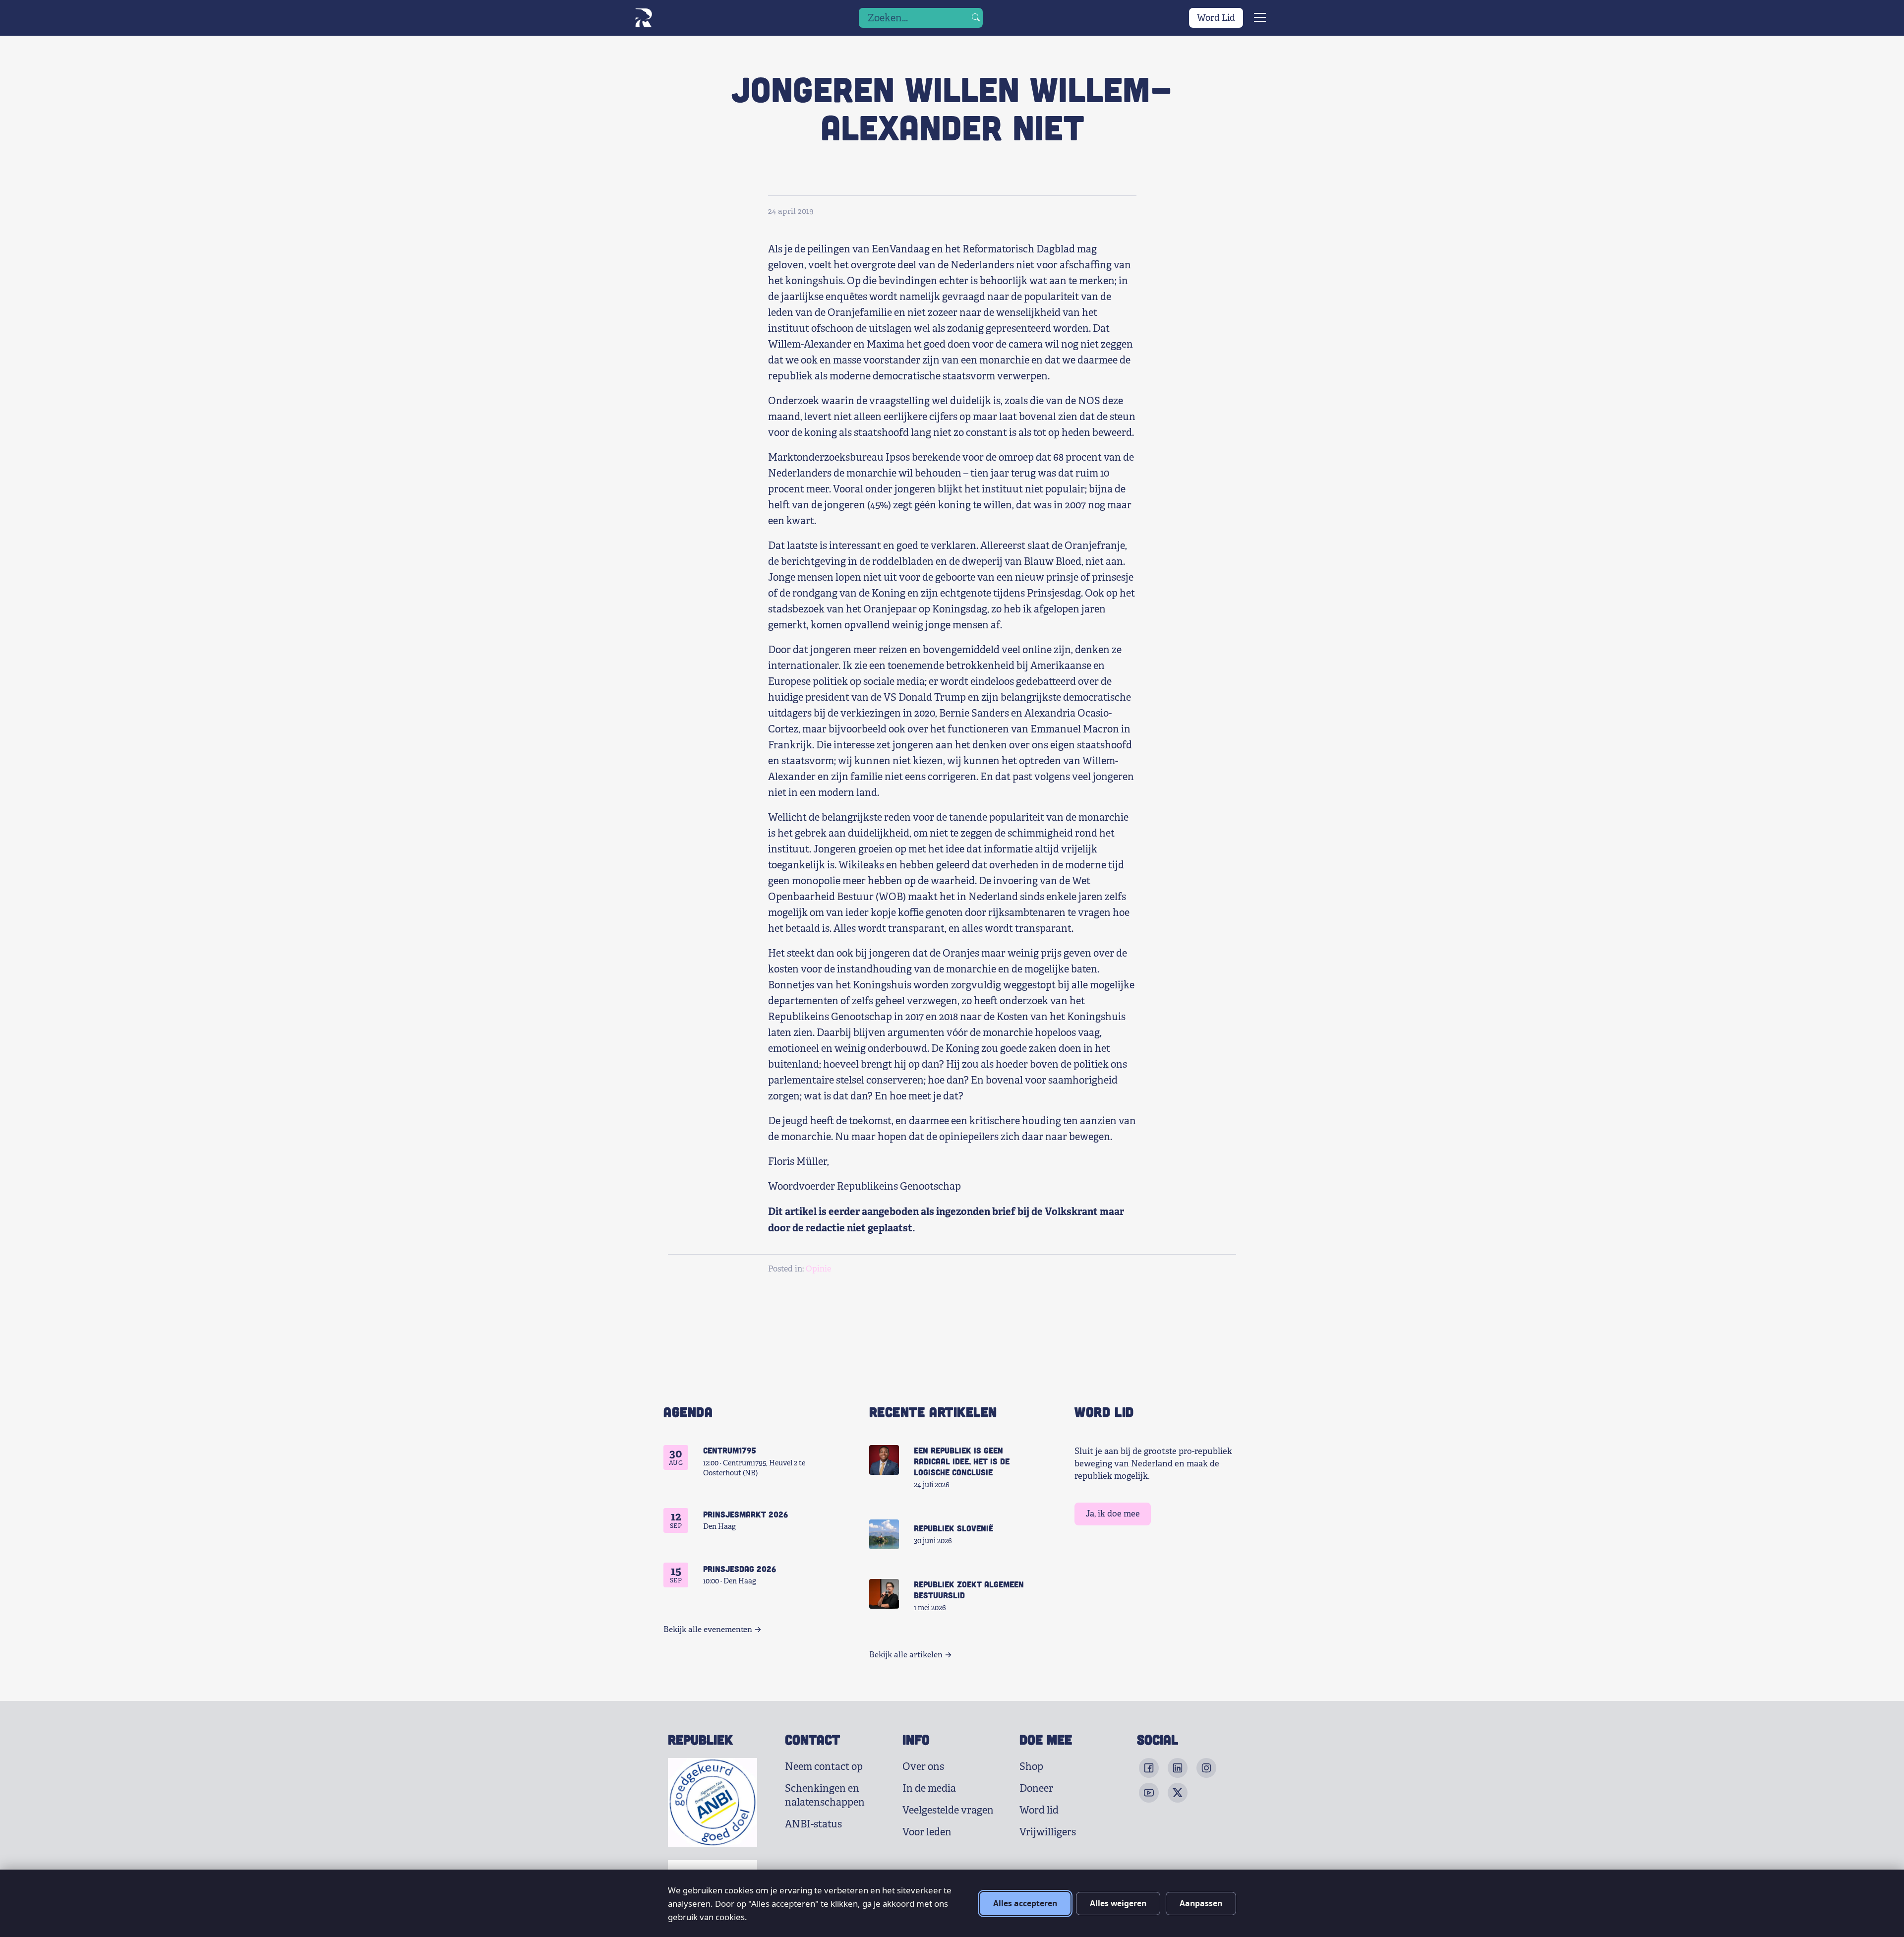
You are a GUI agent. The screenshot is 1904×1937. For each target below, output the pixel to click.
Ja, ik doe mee (1113, 1514)
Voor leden (927, 1832)
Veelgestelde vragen (948, 1810)
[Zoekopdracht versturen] (976, 18)
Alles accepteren (1025, 1903)
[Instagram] (1206, 1768)
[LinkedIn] (1178, 1768)
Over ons (923, 1767)
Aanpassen (1201, 1903)
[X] (1178, 1793)
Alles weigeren (1118, 1903)
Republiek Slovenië (953, 1528)
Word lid (1039, 1810)
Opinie (818, 1269)
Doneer (1036, 1788)
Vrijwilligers (1048, 1832)
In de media (929, 1788)
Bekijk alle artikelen (906, 1655)
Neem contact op (824, 1767)
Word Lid (1216, 18)
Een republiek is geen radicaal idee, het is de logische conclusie (962, 1461)
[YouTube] (1149, 1793)
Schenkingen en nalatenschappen (825, 1795)
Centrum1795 (730, 1450)
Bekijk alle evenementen (708, 1630)
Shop (1031, 1767)
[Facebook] (1149, 1768)
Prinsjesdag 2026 (740, 1569)
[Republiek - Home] (643, 18)
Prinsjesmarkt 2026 (745, 1514)
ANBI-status (813, 1824)
